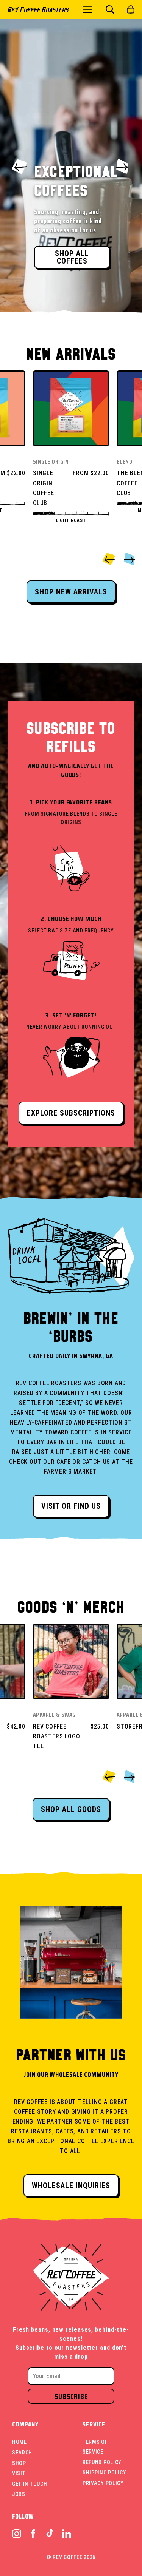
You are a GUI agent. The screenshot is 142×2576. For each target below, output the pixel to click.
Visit (19, 2473)
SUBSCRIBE (71, 2396)
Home (20, 2442)
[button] (110, 9)
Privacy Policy (103, 2483)
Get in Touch (30, 2484)
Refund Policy (102, 2462)
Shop (19, 2463)
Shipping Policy (105, 2473)
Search (22, 2453)
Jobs (19, 2494)
